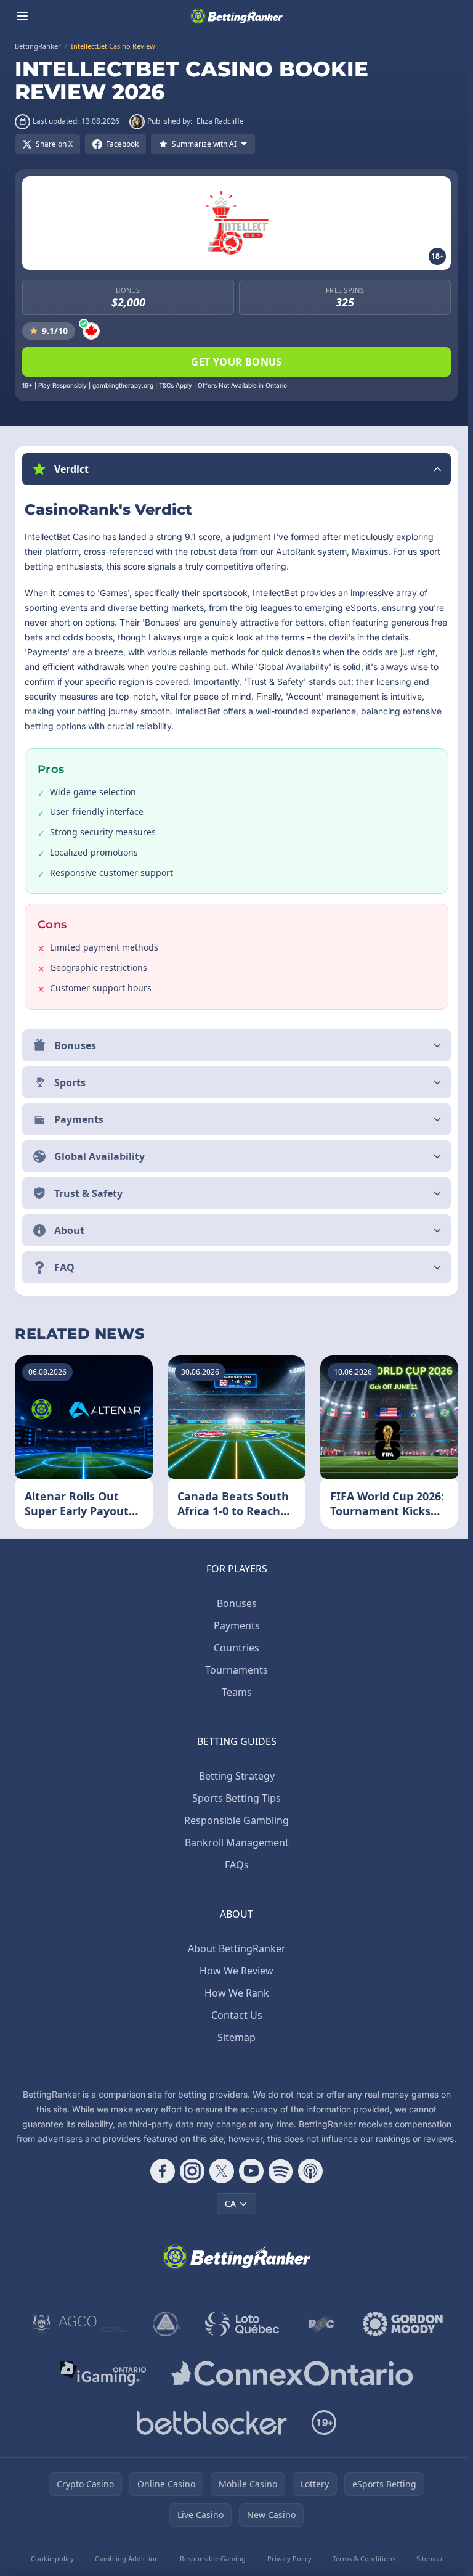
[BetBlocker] (209, 2437)
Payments (234, 1625)
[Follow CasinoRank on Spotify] (278, 2185)
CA (228, 2218)
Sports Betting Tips (234, 1797)
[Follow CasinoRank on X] (219, 2185)
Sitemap (234, 2037)
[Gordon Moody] (400, 2338)
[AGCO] (77, 2338)
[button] (236, 469)
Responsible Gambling (234, 1820)
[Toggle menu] (22, 16)
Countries (234, 1647)
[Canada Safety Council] (164, 2338)
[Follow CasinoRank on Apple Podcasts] (308, 2185)
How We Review (234, 1970)
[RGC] (319, 2338)
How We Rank (234, 1992)
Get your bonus (236, 362)
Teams (234, 1691)
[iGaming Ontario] (101, 2387)
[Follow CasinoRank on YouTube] (249, 2185)
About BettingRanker (234, 1948)
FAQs (234, 1864)
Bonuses (234, 1603)
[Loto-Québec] (240, 2338)
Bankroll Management (234, 1842)
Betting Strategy (234, 1775)
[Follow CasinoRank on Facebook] (160, 2185)
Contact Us (234, 2014)
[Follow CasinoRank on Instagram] (190, 2185)
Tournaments (234, 1669)
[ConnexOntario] (289, 2387)
